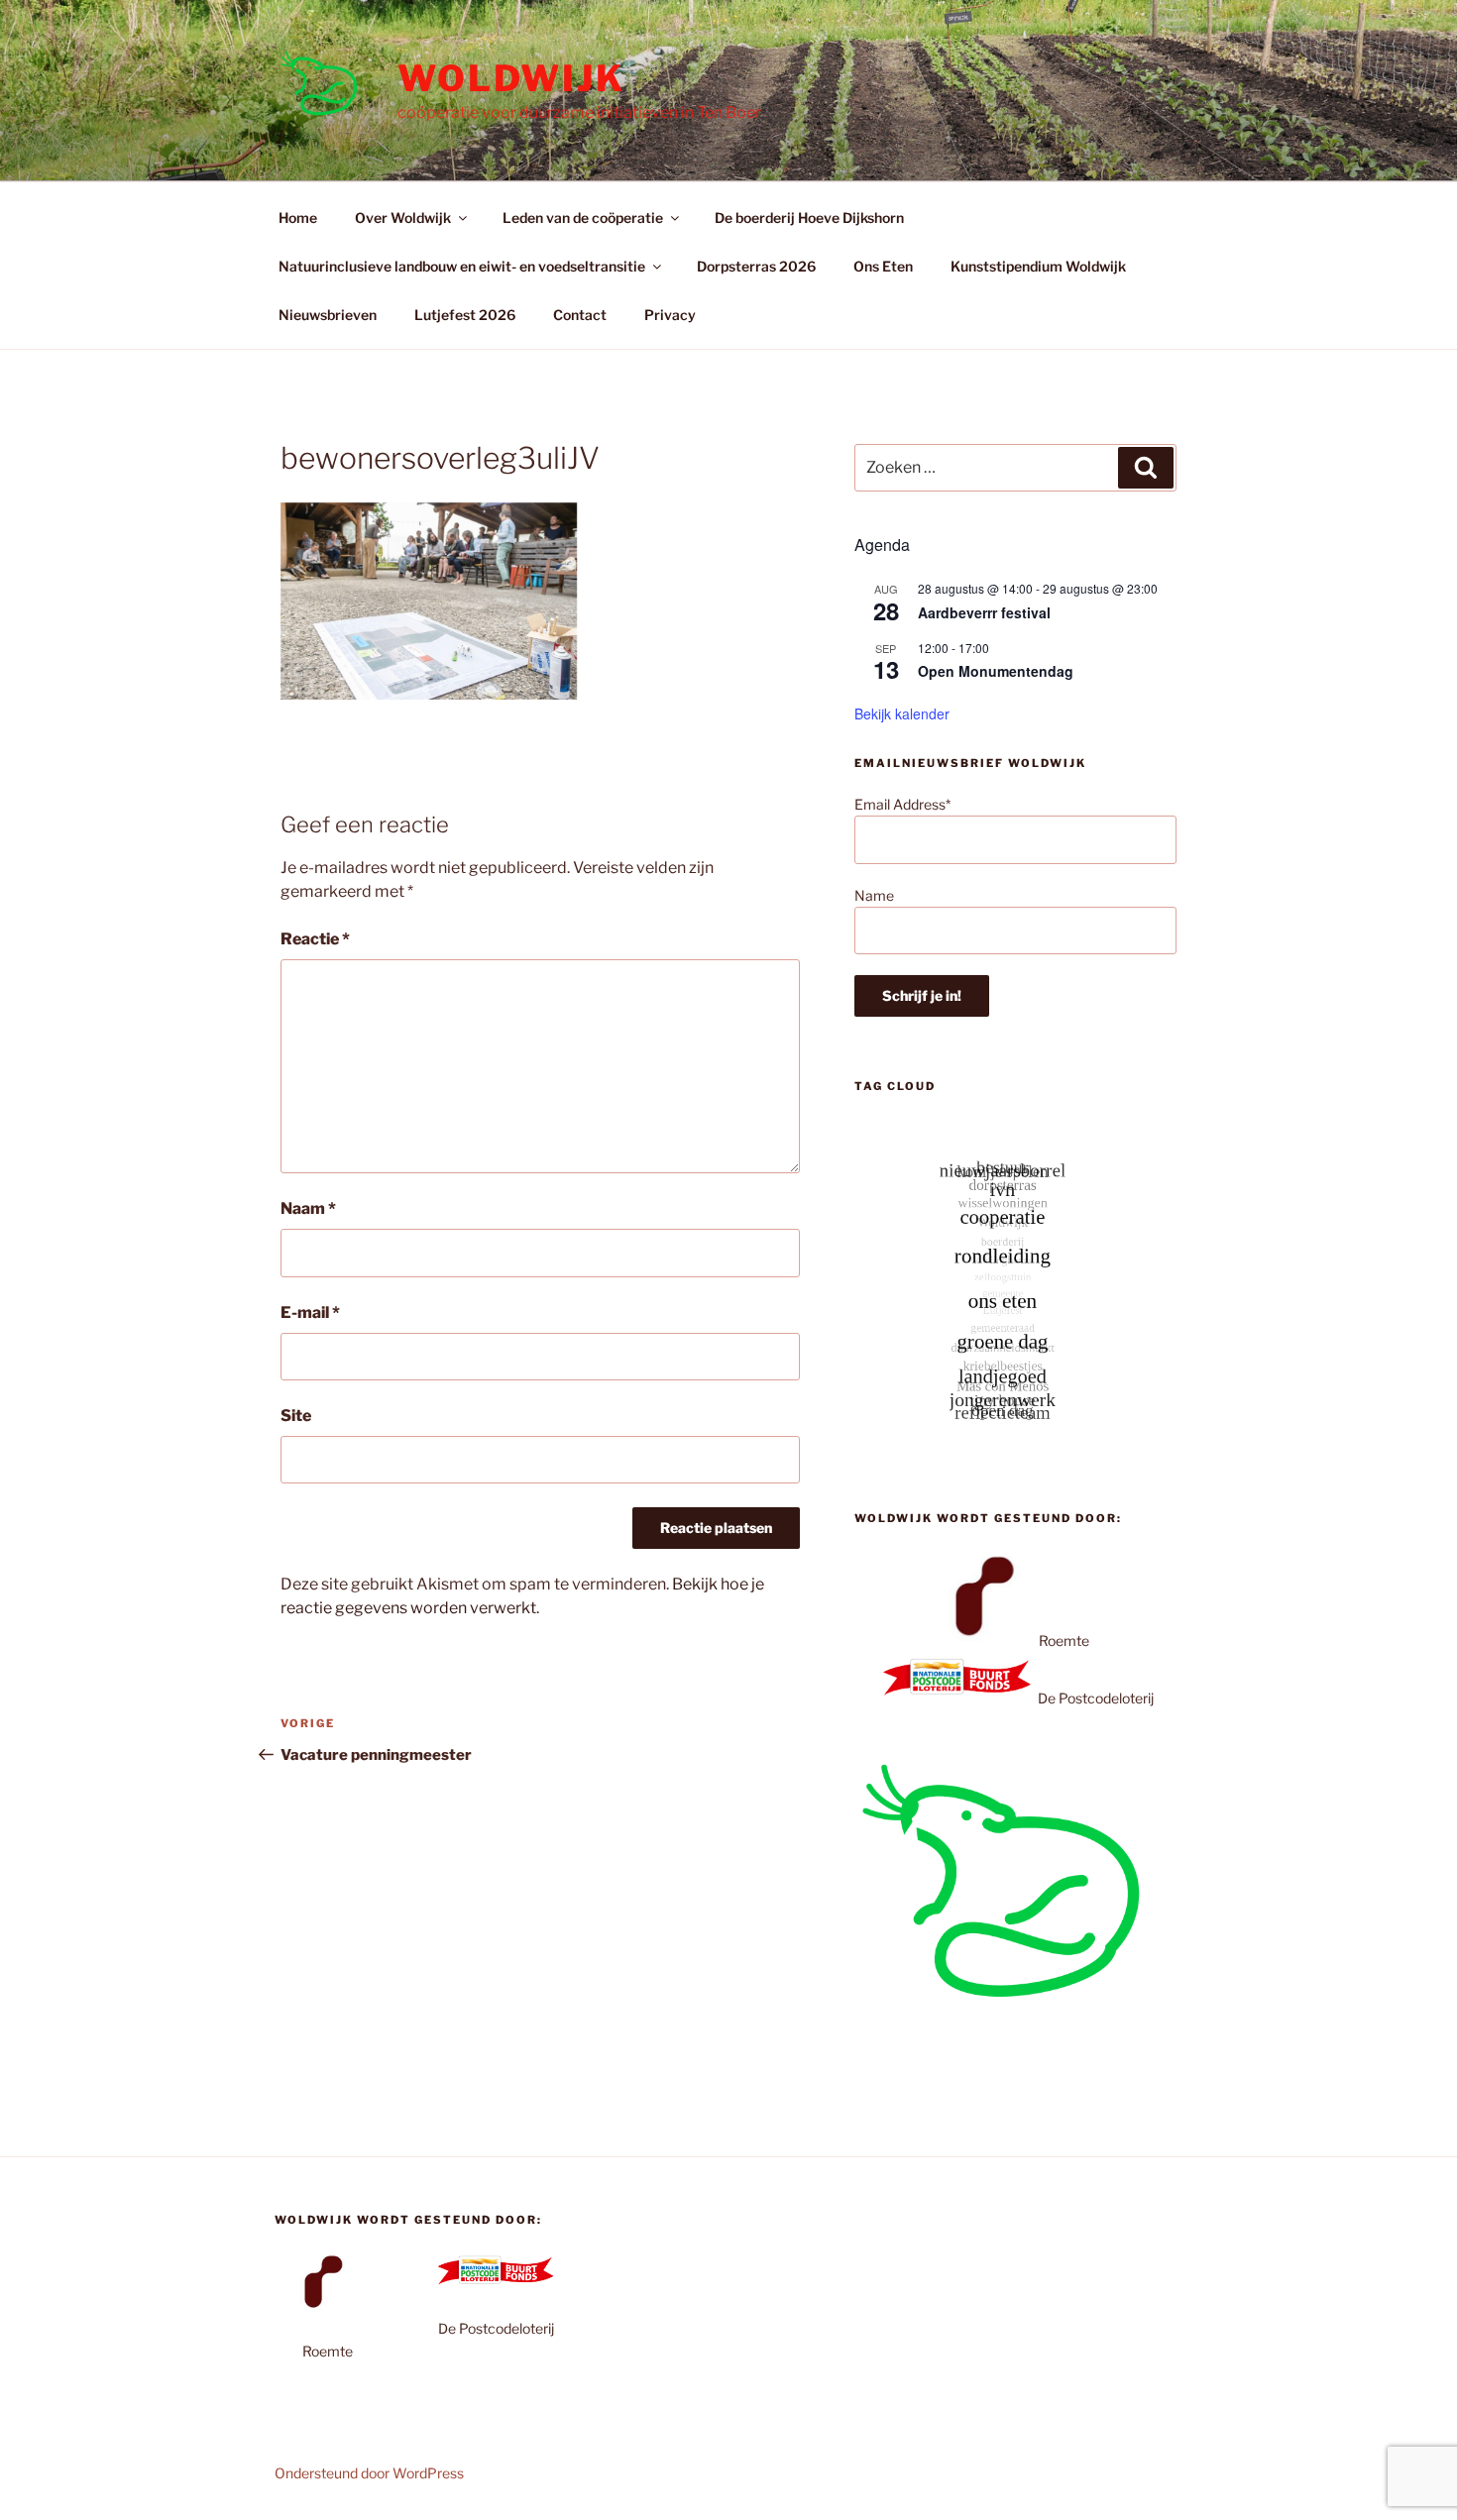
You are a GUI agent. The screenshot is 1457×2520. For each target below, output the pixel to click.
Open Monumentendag (996, 671)
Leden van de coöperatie (583, 218)
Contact (580, 315)
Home (298, 218)
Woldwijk (511, 78)
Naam (308, 1208)
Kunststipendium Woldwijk (1038, 266)
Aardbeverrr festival (984, 612)
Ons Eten (883, 266)
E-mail (310, 1313)
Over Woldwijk (403, 218)
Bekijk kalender (902, 713)
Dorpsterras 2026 (756, 266)
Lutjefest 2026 (465, 315)
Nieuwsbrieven (328, 315)
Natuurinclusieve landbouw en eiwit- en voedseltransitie (462, 266)
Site (296, 1416)
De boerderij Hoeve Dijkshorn (809, 218)
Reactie (315, 939)
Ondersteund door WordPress (369, 2473)
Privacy (670, 315)
